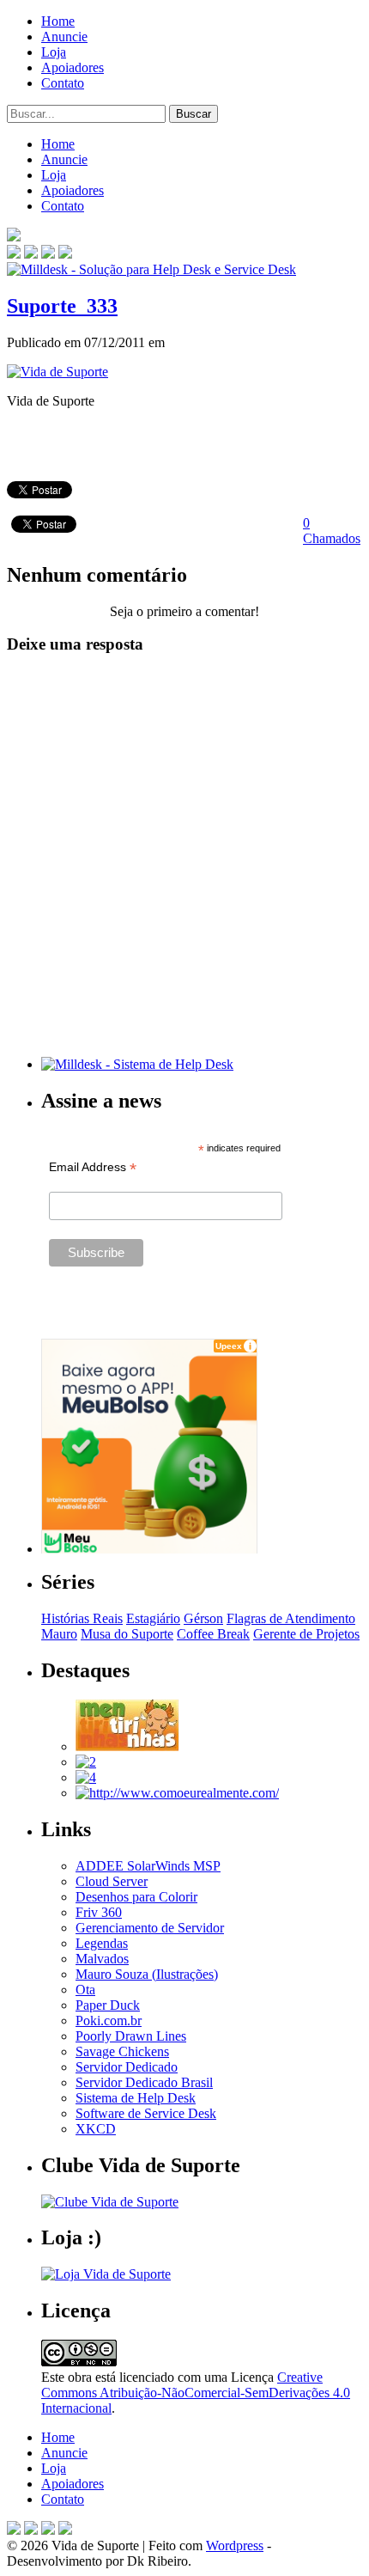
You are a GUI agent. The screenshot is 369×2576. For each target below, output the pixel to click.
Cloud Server (112, 1881)
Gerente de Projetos (306, 1634)
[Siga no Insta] (14, 254)
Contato (63, 83)
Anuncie (64, 37)
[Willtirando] (86, 1762)
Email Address (93, 1167)
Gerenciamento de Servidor (150, 1928)
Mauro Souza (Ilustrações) (147, 1974)
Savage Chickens (122, 2051)
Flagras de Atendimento (291, 1618)
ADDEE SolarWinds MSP (148, 1866)
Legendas (102, 1943)
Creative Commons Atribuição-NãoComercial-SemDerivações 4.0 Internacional (196, 2393)
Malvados (102, 1959)
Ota (85, 1990)
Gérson (203, 1618)
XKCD (96, 2129)
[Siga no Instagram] (65, 2530)
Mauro (59, 1634)
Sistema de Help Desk (136, 2098)
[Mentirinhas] (127, 1746)
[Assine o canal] (65, 254)
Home (58, 21)
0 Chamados (332, 531)
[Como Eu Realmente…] (177, 1793)
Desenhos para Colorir (136, 1897)
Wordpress (235, 2545)
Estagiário (153, 1618)
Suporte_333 (62, 306)
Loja (54, 52)
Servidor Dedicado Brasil (144, 2082)
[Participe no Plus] (48, 2530)
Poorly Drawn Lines (131, 2036)
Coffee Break (213, 1634)
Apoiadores (73, 67)
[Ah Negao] (86, 1777)
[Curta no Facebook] (31, 254)
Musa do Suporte (127, 1634)
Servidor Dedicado (127, 2067)
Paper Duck (108, 2005)
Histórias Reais (82, 1618)
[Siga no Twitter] (48, 254)
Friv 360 (99, 1912)
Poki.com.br (109, 2021)
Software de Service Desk (146, 2113)
